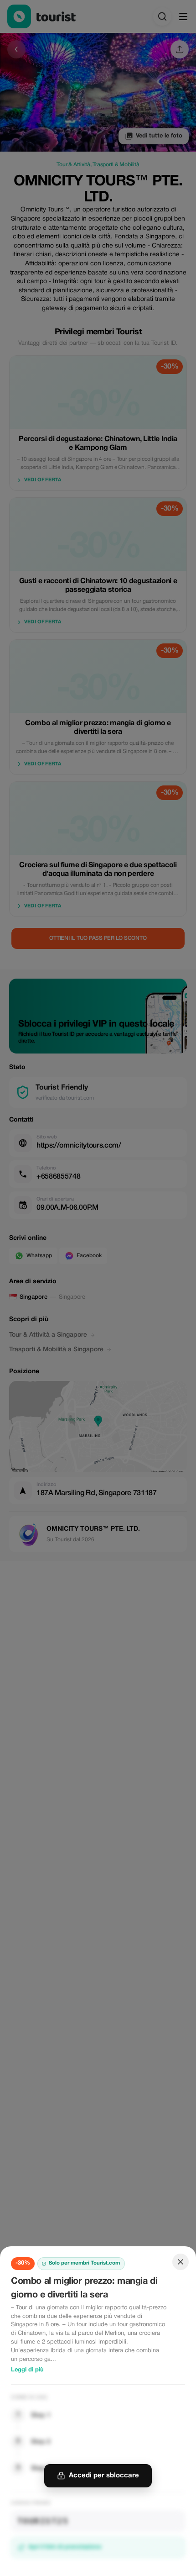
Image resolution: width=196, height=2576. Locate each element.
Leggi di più (27, 2370)
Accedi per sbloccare (104, 2476)
